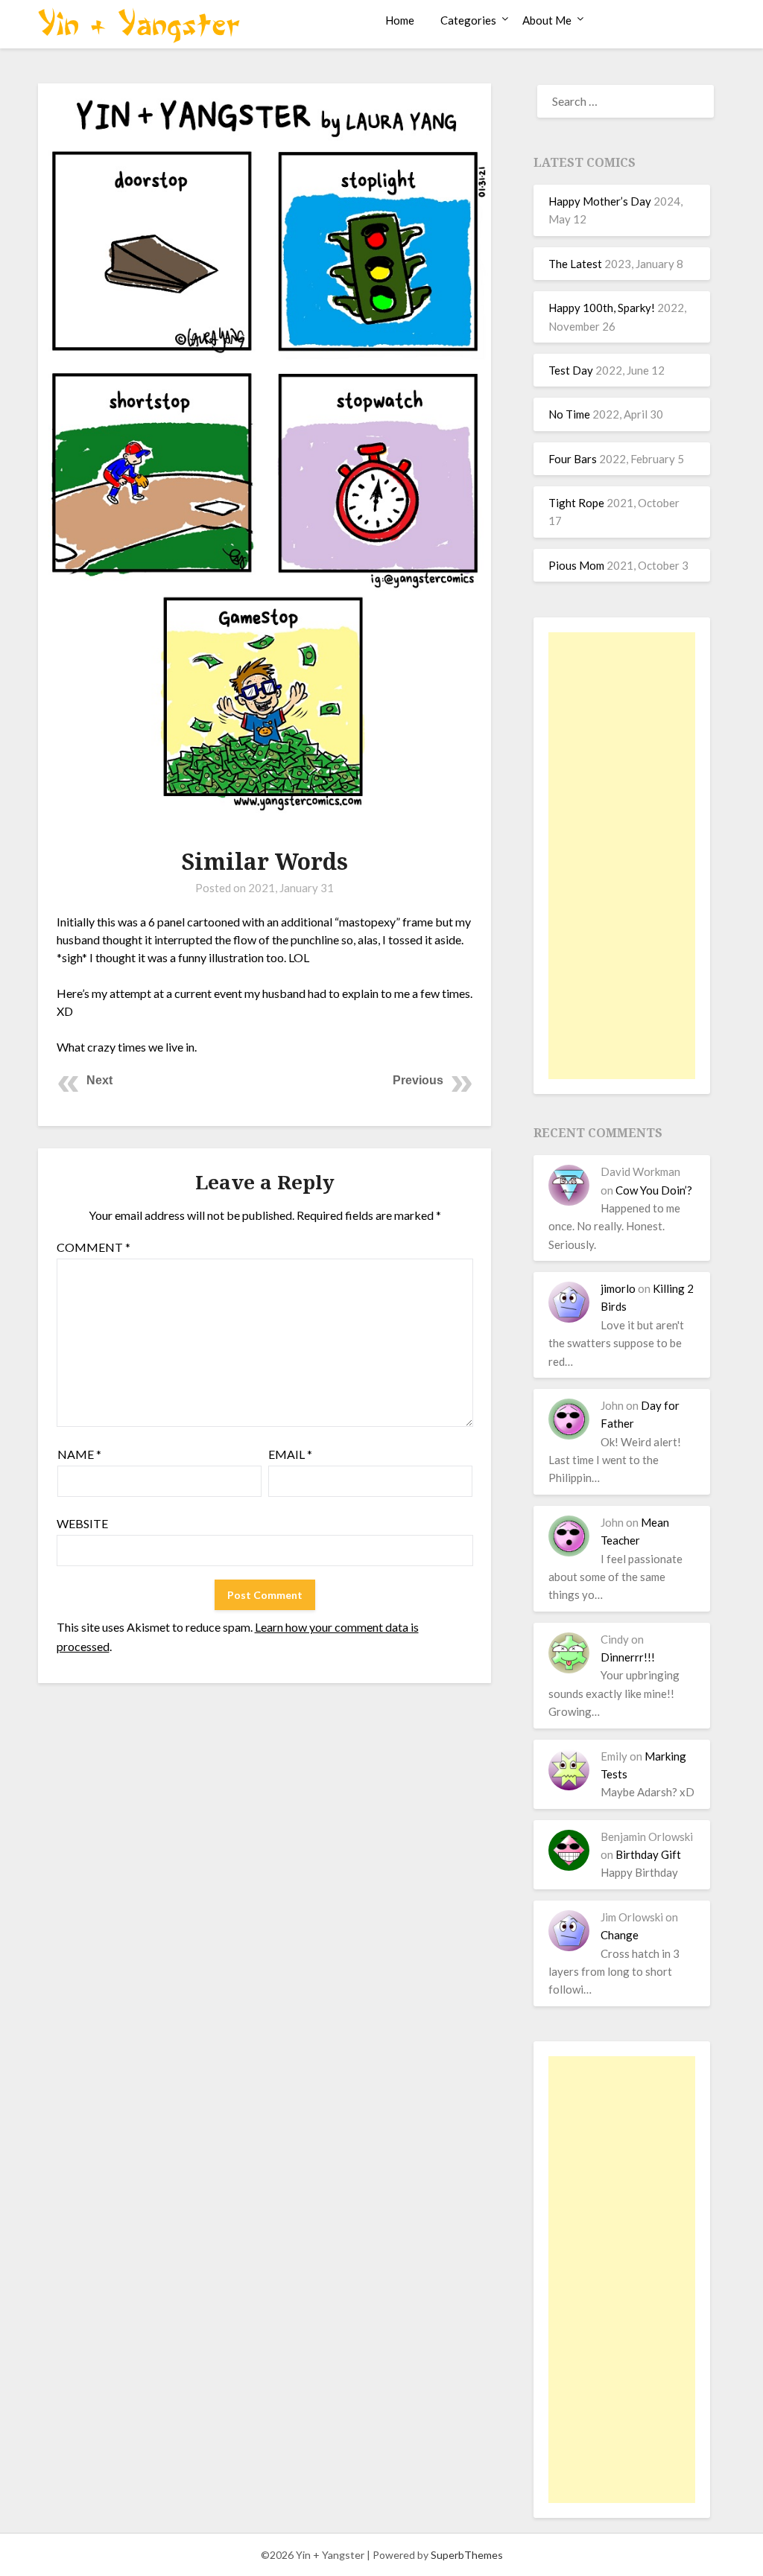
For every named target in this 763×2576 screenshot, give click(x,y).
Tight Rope (576, 503)
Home (400, 20)
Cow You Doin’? (654, 1190)
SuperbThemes (467, 2555)
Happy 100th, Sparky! (602, 308)
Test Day (571, 370)
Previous (418, 1080)
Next (99, 1080)
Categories (468, 20)
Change (620, 1935)
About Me (547, 20)
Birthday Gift (648, 1854)
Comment (94, 1247)
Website (82, 1523)
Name (79, 1454)
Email (290, 1454)
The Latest (575, 264)
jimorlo (618, 1288)
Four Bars (573, 459)
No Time (569, 414)
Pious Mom (576, 565)
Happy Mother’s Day (600, 201)
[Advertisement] (621, 856)
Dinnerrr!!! (628, 1657)
